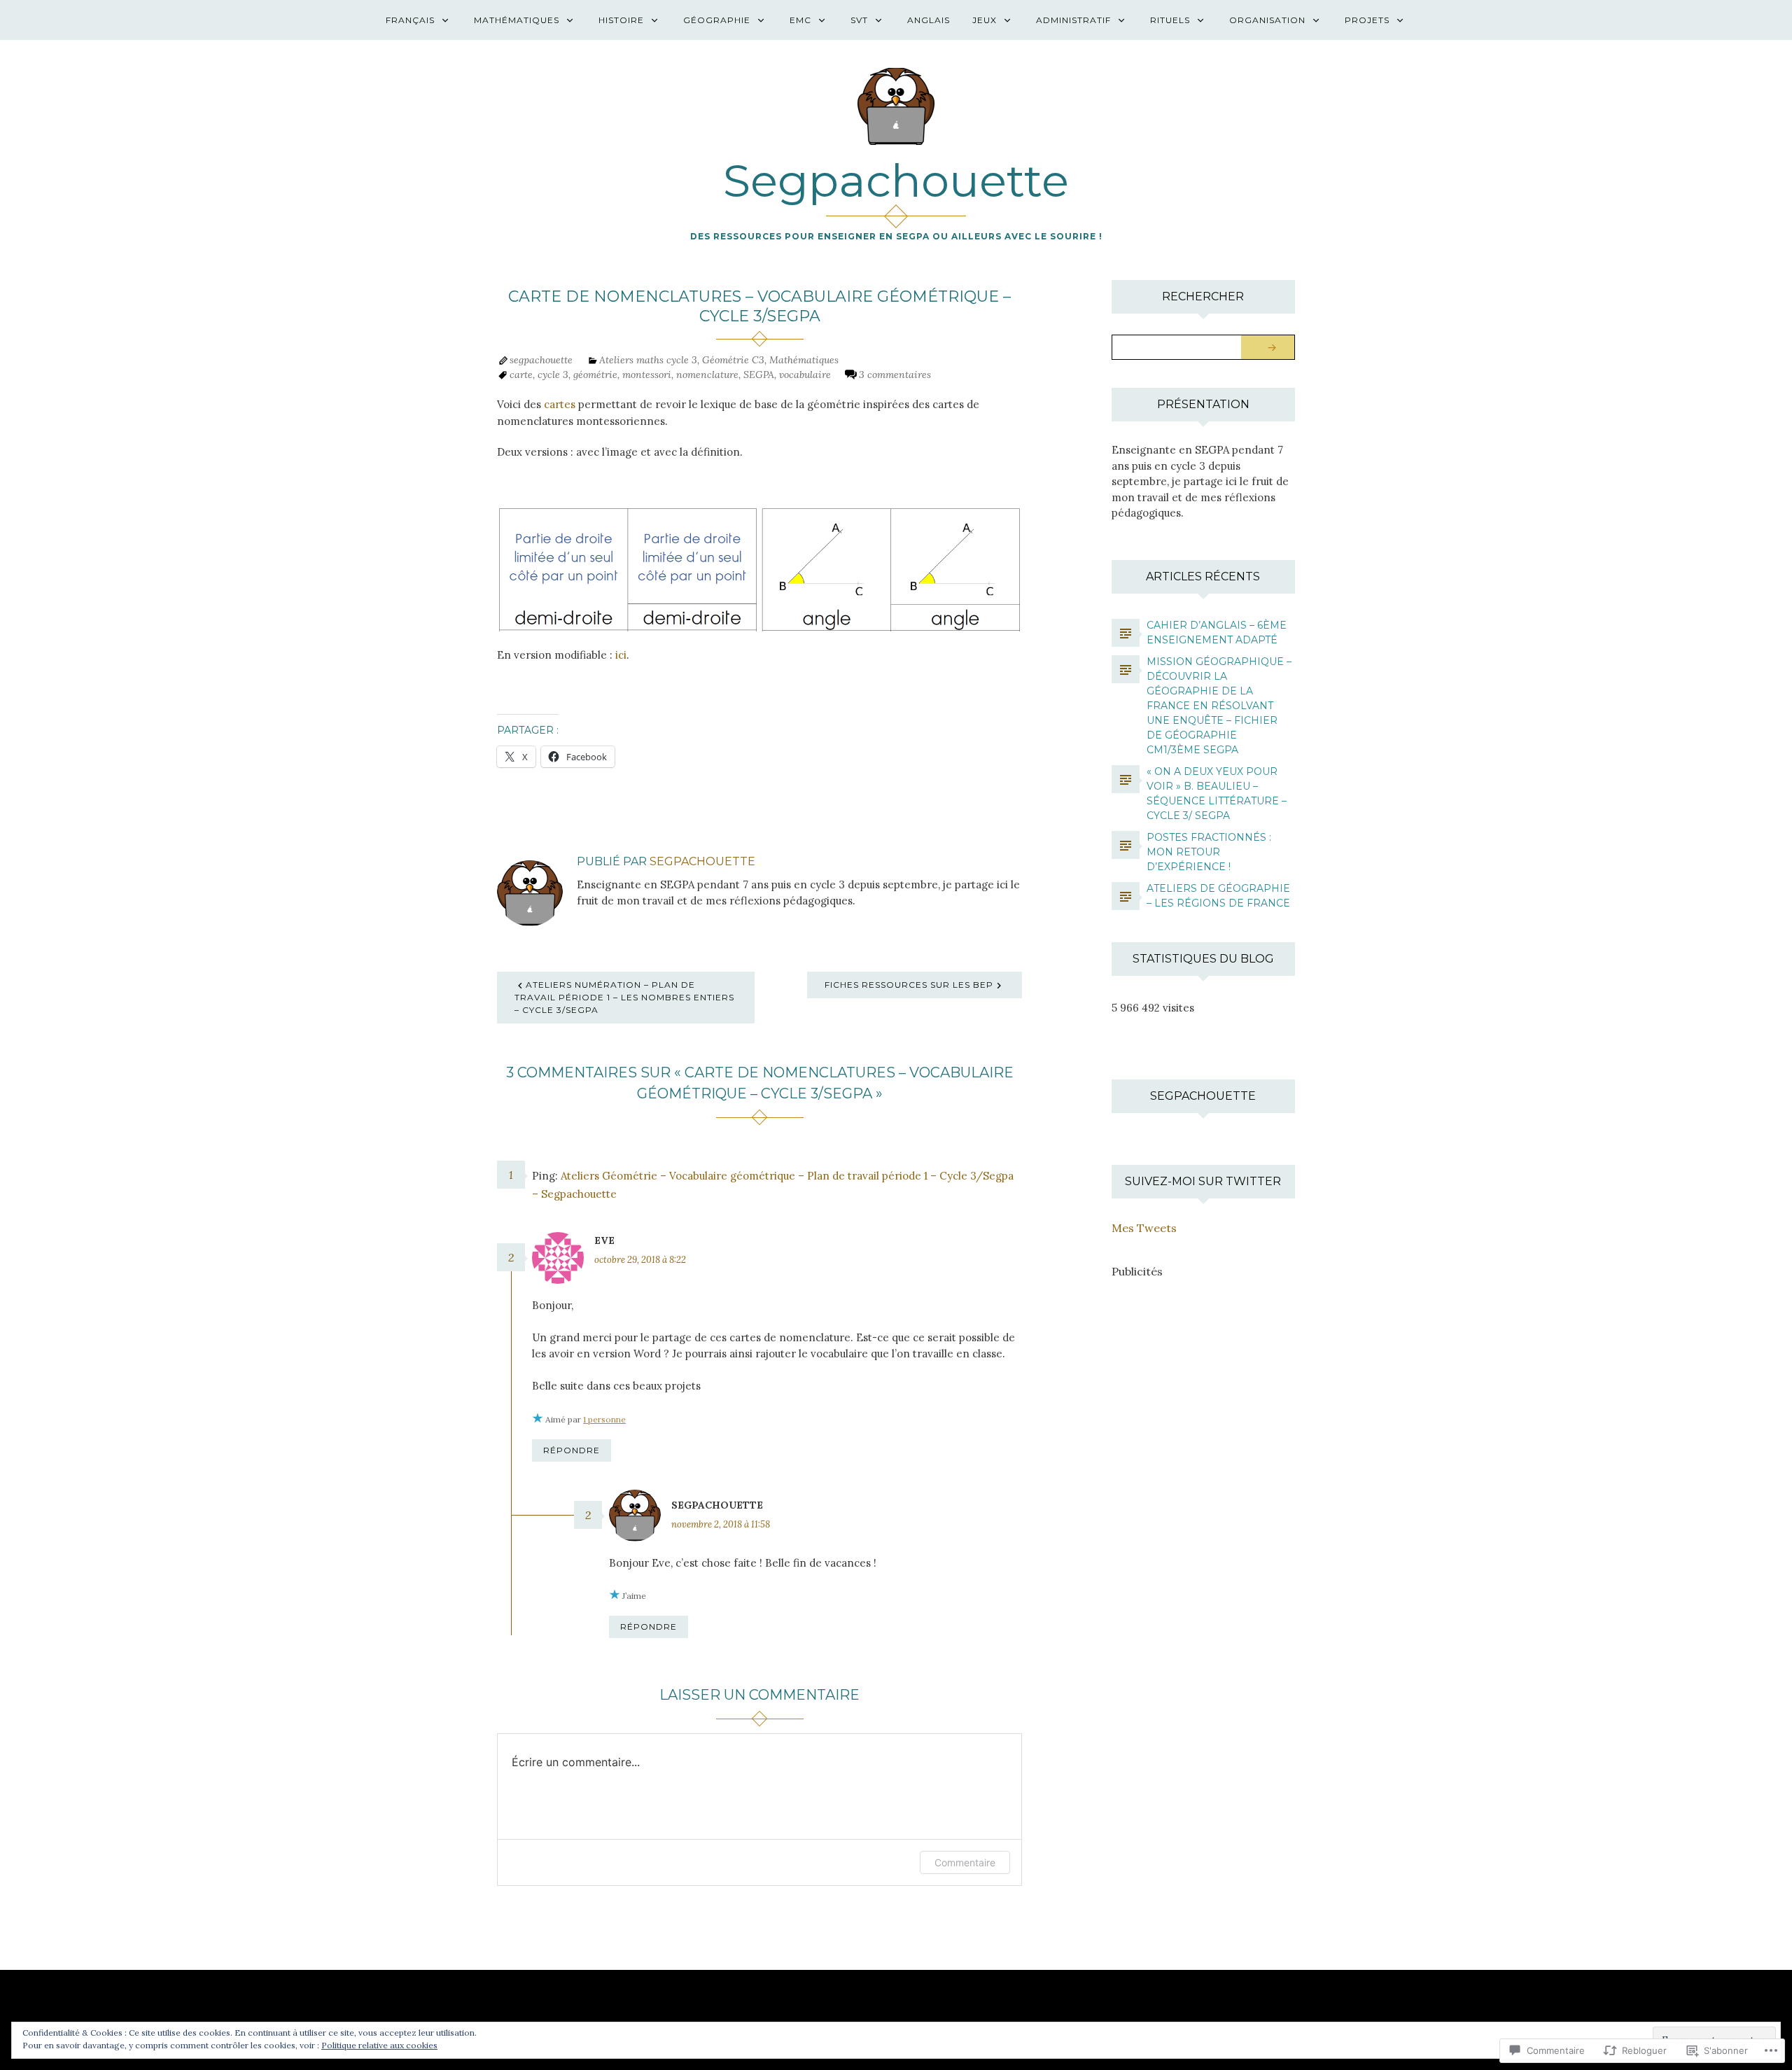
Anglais (929, 20)
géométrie (595, 375)
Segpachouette (896, 181)
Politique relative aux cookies (379, 2045)
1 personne (604, 1419)
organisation (1267, 20)
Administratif (1073, 20)
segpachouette (541, 360)
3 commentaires (895, 375)
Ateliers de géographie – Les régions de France (1218, 896)
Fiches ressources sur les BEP (909, 985)
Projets (1367, 20)
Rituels (1170, 20)
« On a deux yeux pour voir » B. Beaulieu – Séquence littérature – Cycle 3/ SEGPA (1217, 793)
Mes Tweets (1144, 1228)
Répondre (572, 1450)
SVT (859, 20)
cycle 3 (553, 375)
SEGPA (759, 375)
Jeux (985, 20)
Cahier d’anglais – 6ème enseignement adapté (1217, 632)
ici (621, 655)
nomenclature (707, 375)
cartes (560, 404)
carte (521, 375)
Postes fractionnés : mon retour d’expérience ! (1209, 852)
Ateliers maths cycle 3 (648, 360)
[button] (628, 569)
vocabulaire (805, 375)
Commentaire (965, 1862)
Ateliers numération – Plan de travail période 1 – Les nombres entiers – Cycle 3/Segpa (624, 997)
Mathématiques (517, 20)
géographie (717, 20)
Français (410, 20)
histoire (621, 20)
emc (800, 20)
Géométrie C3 (733, 360)
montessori (647, 375)
